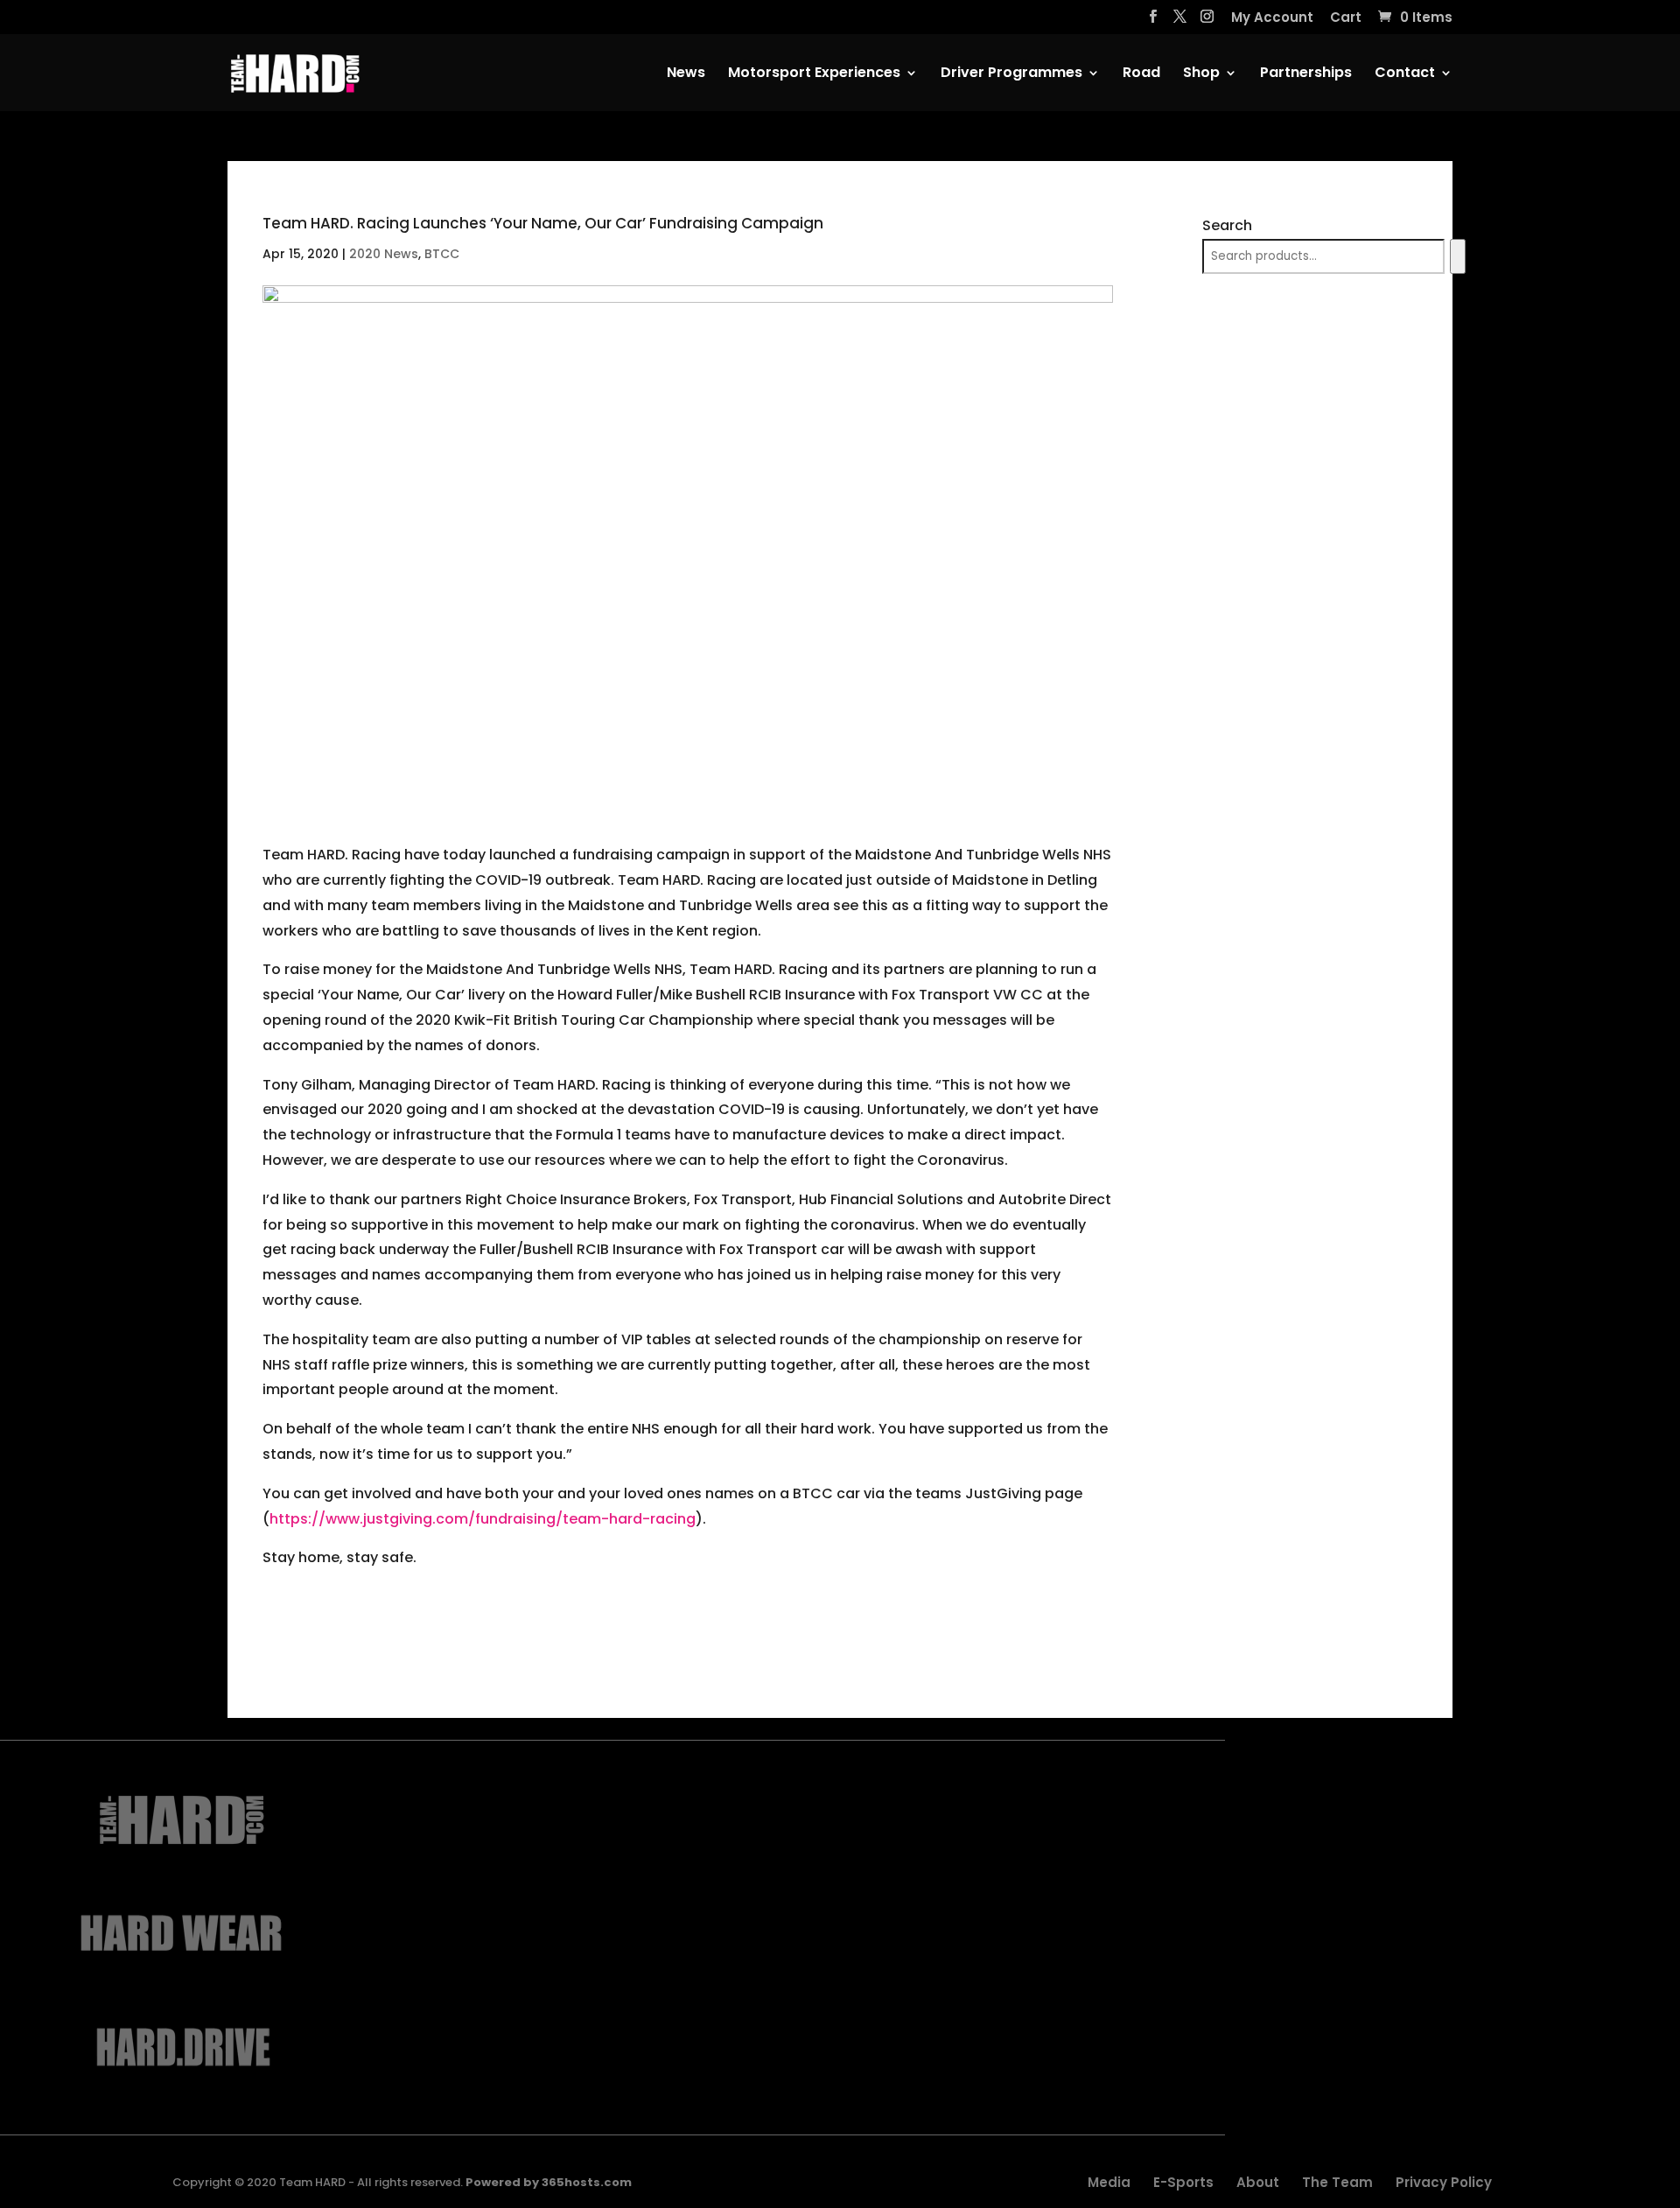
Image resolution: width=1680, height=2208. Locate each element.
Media (1109, 2182)
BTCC (442, 254)
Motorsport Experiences (814, 74)
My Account (1272, 18)
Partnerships (1306, 74)
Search (1227, 225)
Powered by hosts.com (549, 2182)
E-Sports (1183, 2182)
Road (1141, 74)
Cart (1346, 18)
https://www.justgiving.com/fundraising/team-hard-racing (483, 1519)
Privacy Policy (1444, 2182)
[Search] (1457, 256)
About (1258, 2182)
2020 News (384, 254)
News (686, 74)
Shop (1201, 74)
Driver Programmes (1011, 74)
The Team (1337, 2182)
